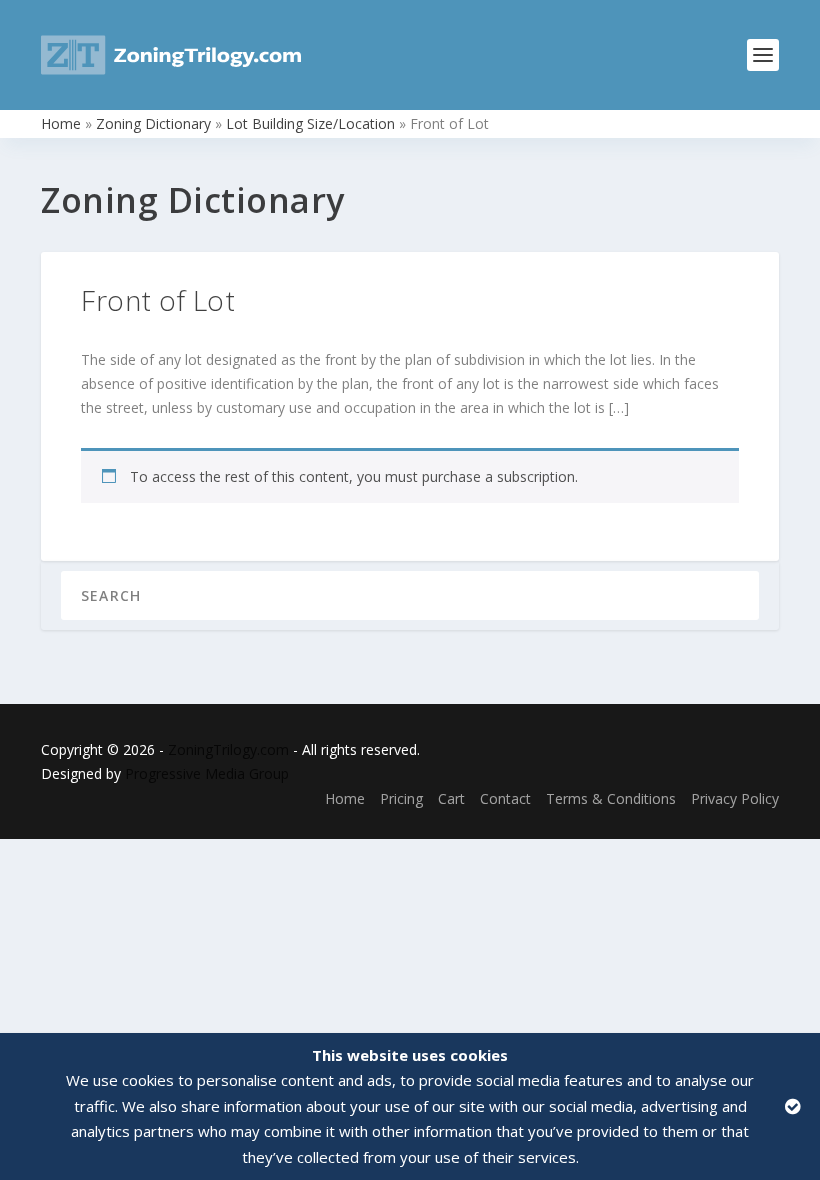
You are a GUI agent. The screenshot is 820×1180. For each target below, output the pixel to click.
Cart (451, 798)
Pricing (401, 798)
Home (61, 123)
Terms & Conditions (611, 798)
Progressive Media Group (207, 773)
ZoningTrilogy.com (228, 749)
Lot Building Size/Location (310, 123)
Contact (505, 798)
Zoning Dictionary (153, 123)
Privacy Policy (735, 798)
